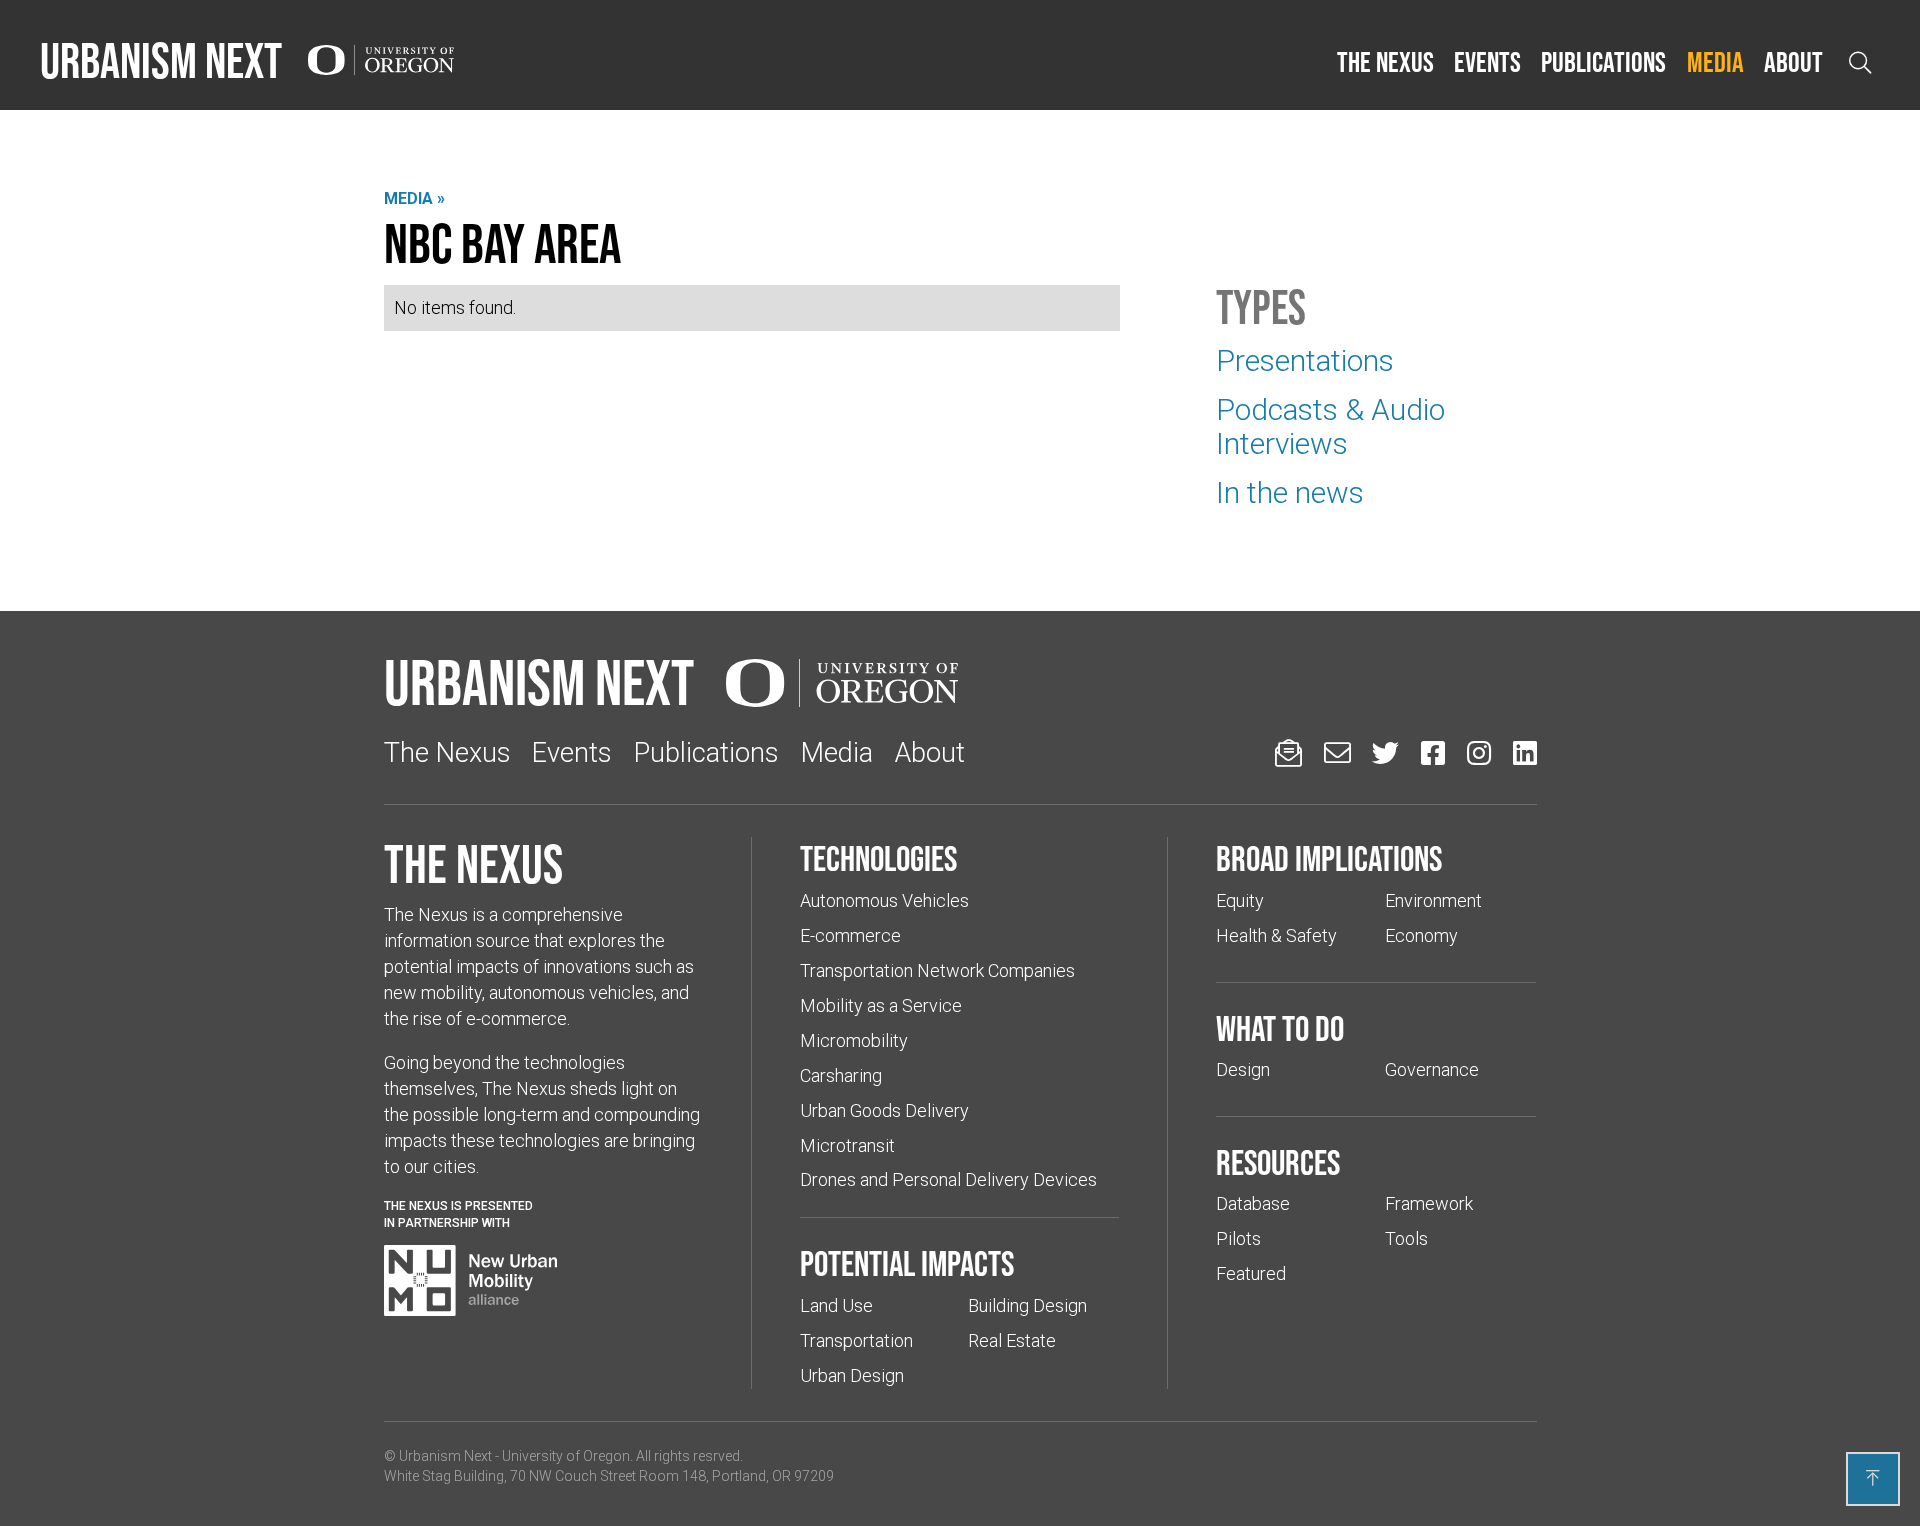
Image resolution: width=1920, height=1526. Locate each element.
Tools (1406, 1238)
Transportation (856, 1340)
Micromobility (854, 1040)
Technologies (878, 858)
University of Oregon (566, 1456)
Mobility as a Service (881, 1005)
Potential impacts (907, 1263)
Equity (1240, 900)
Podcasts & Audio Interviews (1330, 426)
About (1793, 62)
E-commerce (850, 935)
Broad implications (1329, 858)
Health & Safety (1276, 935)
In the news (1290, 492)
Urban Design (852, 1375)
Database (1253, 1203)
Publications (1603, 62)
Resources (1278, 1162)
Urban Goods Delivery (884, 1110)
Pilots (1238, 1238)
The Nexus (1385, 62)
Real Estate (1012, 1340)
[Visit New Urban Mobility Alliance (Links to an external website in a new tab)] (471, 1281)
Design (1243, 1069)
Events (1487, 62)
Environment (1433, 900)
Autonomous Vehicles (884, 900)
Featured (1251, 1273)
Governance (1432, 1069)
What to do (1280, 1028)
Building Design (1027, 1305)
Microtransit (847, 1145)
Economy (1421, 935)
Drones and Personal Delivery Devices (948, 1179)
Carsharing (841, 1075)
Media (1715, 62)
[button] (1385, 63)
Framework (1429, 1203)
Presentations (1305, 360)
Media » (414, 198)
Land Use (836, 1305)
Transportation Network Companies (937, 970)
